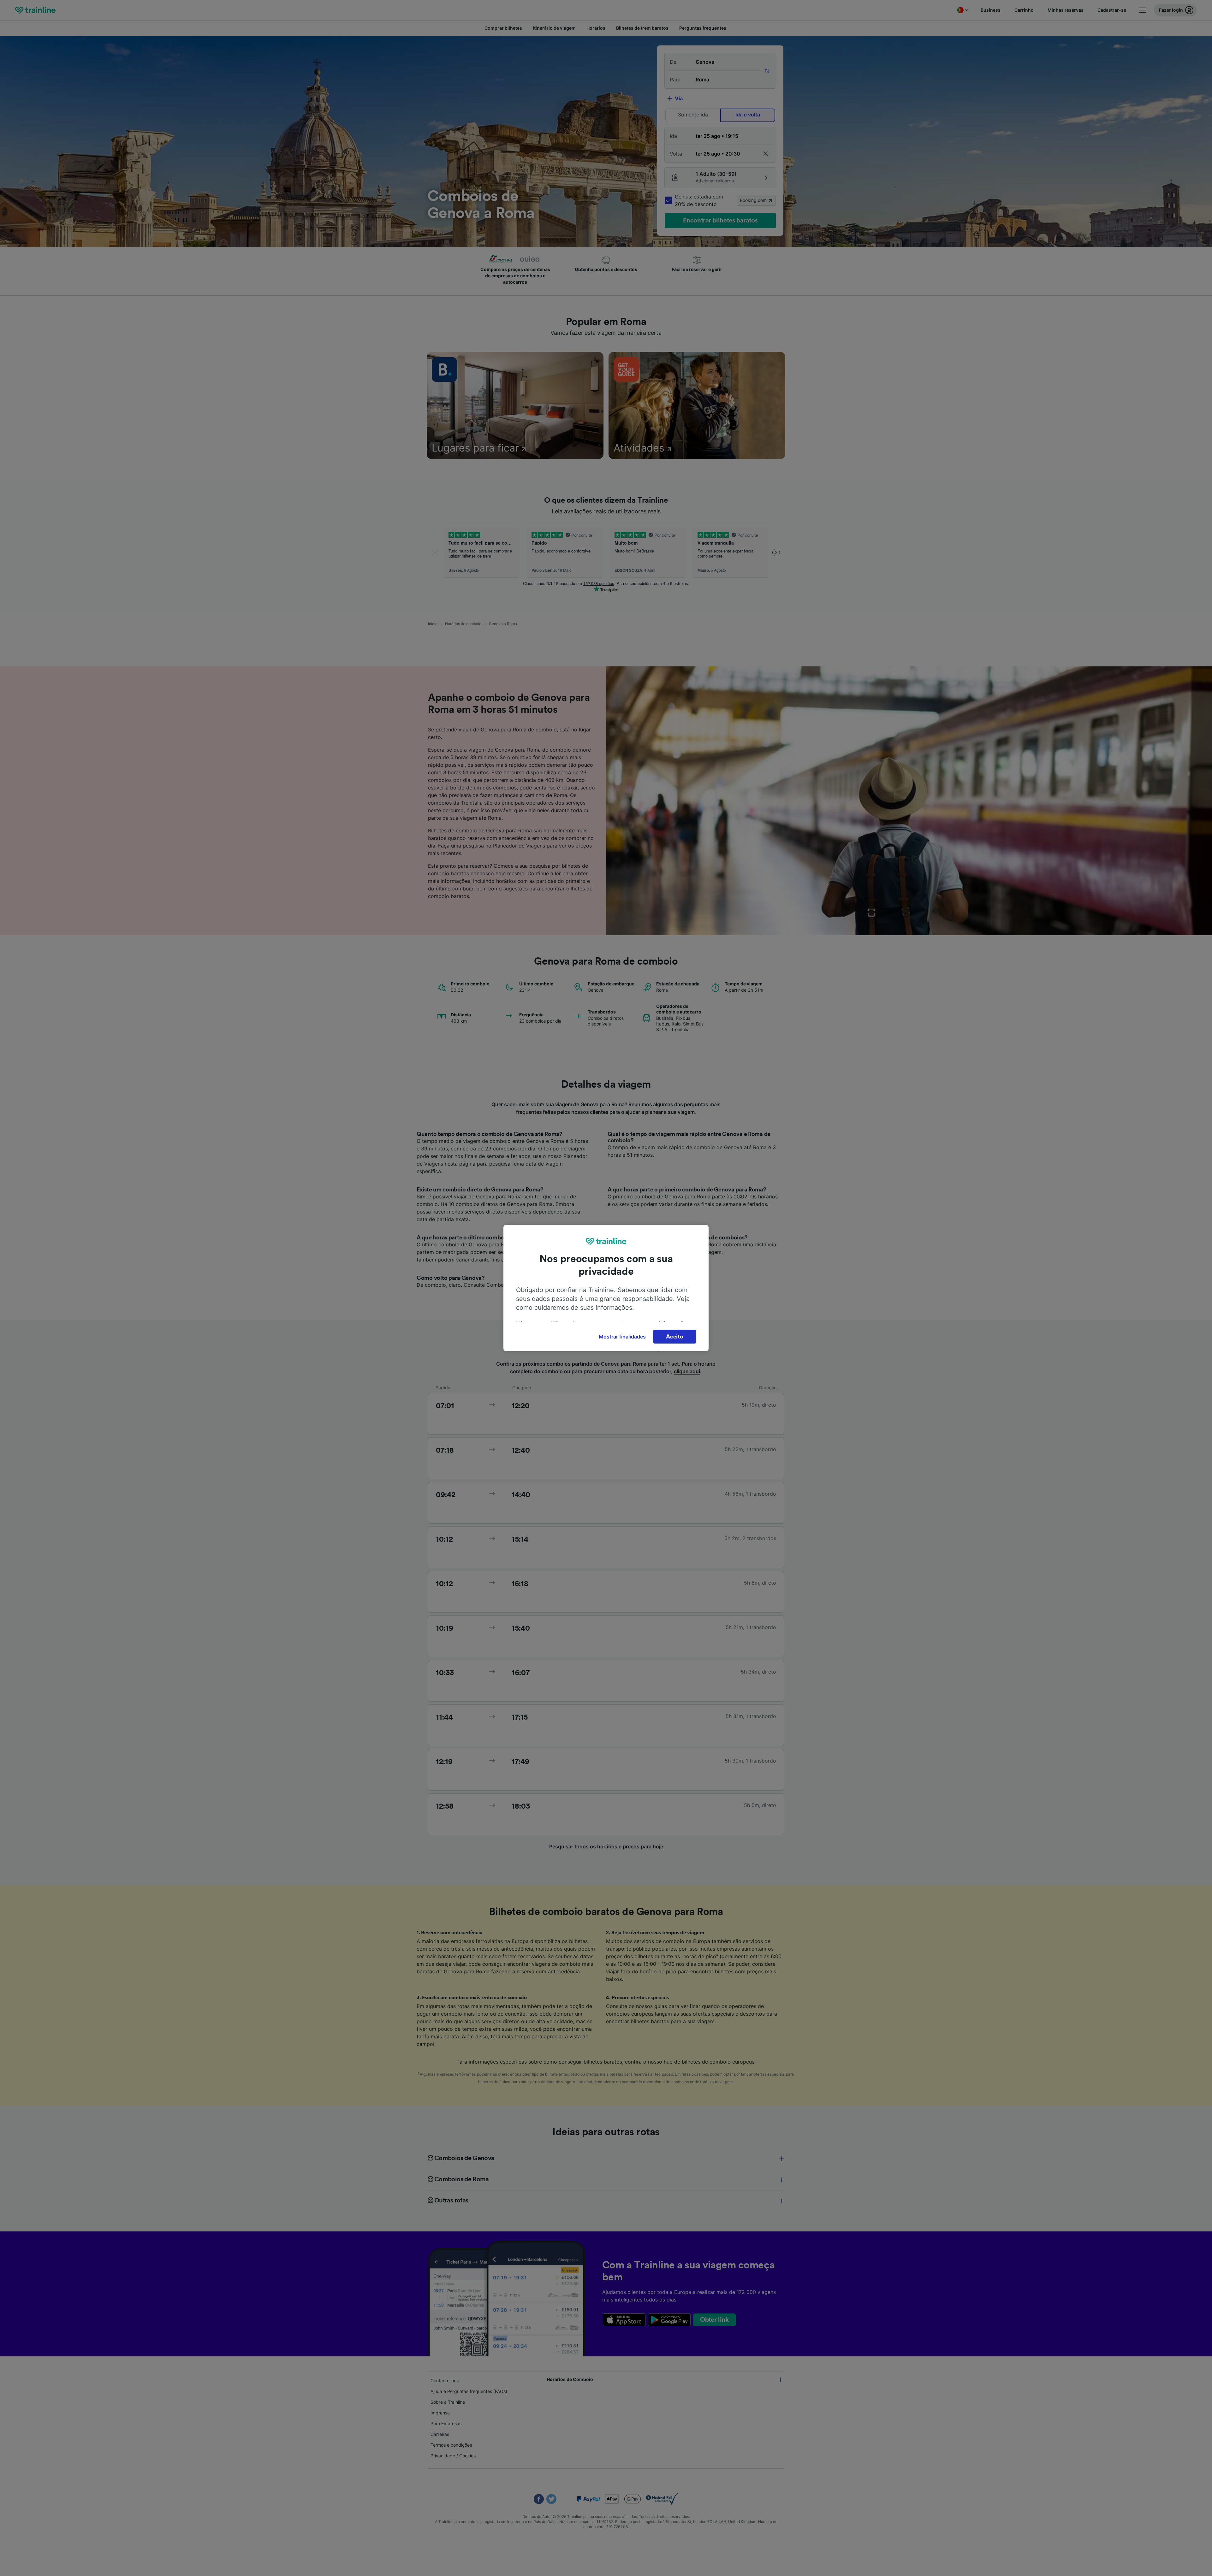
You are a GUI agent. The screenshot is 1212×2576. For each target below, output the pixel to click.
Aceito (674, 1337)
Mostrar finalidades (622, 1337)
